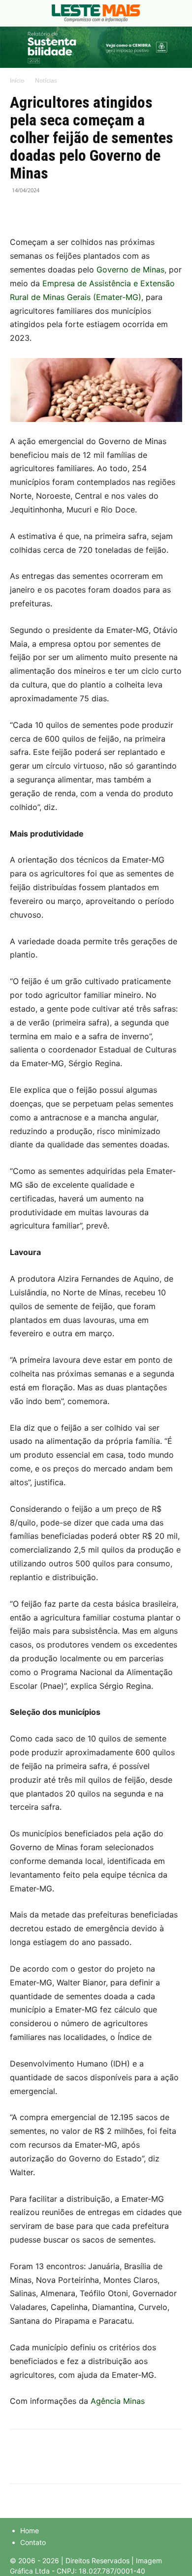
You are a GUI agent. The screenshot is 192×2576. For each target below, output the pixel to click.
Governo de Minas (130, 270)
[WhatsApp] (65, 212)
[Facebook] (20, 212)
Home (30, 2531)
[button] (17, 13)
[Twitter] (42, 212)
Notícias (46, 80)
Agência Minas (118, 2401)
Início (17, 80)
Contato (33, 2542)
